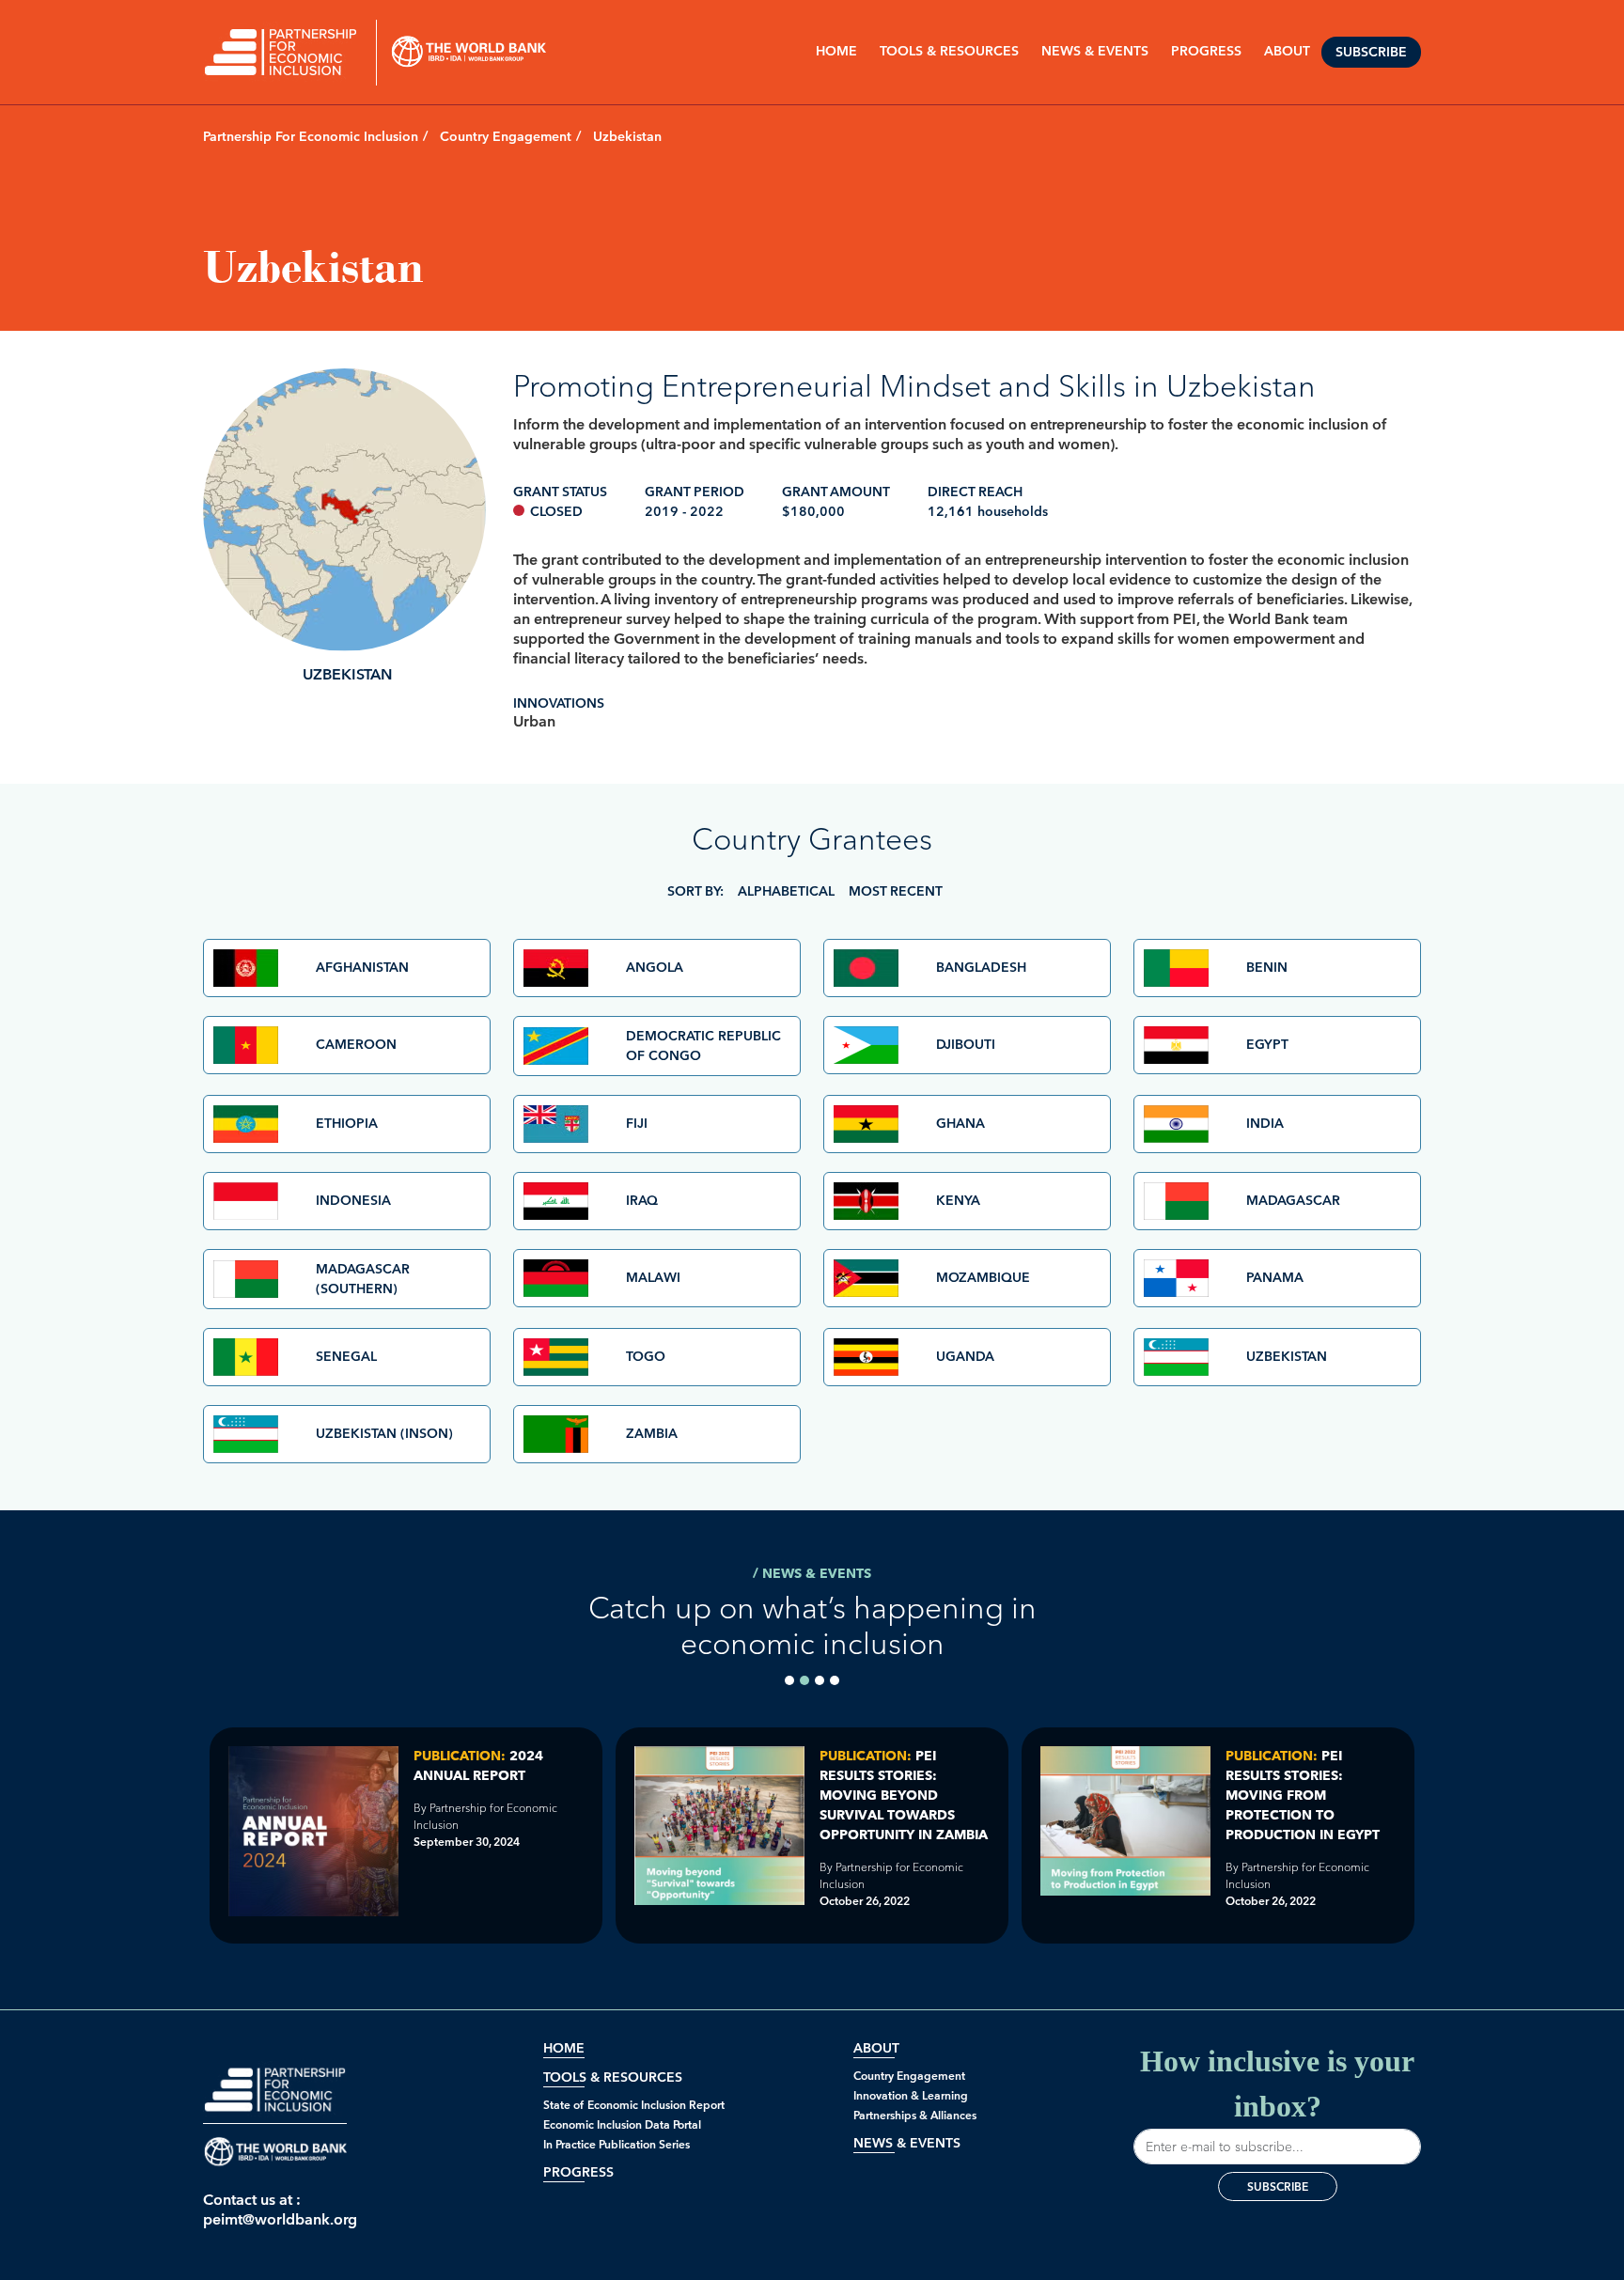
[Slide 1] (789, 1680)
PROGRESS (1206, 51)
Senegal (346, 1357)
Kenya (958, 1201)
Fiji (637, 1124)
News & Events (907, 2143)
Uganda (965, 1357)
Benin (1267, 968)
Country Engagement (506, 137)
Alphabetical (786, 891)
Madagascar (1293, 1201)
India (1265, 1124)
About (876, 2048)
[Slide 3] (820, 1680)
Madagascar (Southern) (363, 1279)
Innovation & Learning (911, 2095)
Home (836, 51)
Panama (1275, 1278)
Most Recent (896, 891)
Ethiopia (347, 1124)
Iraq (642, 1201)
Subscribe (1371, 52)
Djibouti (966, 1045)
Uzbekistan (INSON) (384, 1434)
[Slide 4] (835, 1680)
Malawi (653, 1278)
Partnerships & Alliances (915, 2115)
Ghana (960, 1124)
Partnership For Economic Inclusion (311, 137)
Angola (655, 968)
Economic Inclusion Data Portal (622, 2124)
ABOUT (1287, 51)
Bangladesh (981, 968)
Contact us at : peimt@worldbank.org (275, 2210)
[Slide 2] (804, 1680)
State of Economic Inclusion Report (634, 2105)
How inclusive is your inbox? (1277, 2084)
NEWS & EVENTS (1095, 51)
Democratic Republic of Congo (703, 1046)
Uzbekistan (1287, 1357)
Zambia (652, 1434)
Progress (578, 2172)
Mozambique (983, 1278)
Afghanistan (362, 968)
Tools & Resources (949, 51)
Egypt (1267, 1045)
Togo (646, 1357)
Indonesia (353, 1201)
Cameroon (356, 1045)
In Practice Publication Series (617, 2144)
